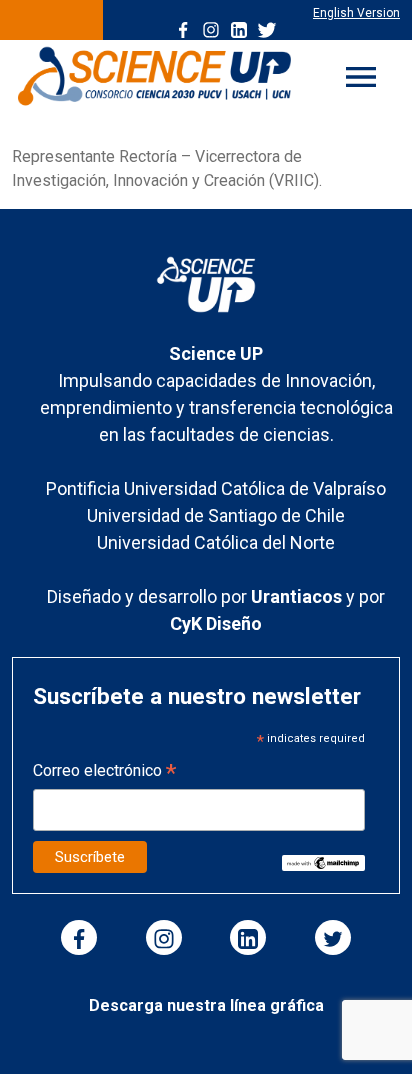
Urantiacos (298, 596)
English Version (356, 13)
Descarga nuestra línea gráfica (206, 1005)
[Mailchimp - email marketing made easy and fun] (323, 861)
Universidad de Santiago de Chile (216, 515)
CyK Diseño (216, 623)
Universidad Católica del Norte (216, 542)
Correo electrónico (104, 772)
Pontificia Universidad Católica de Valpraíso (216, 488)
